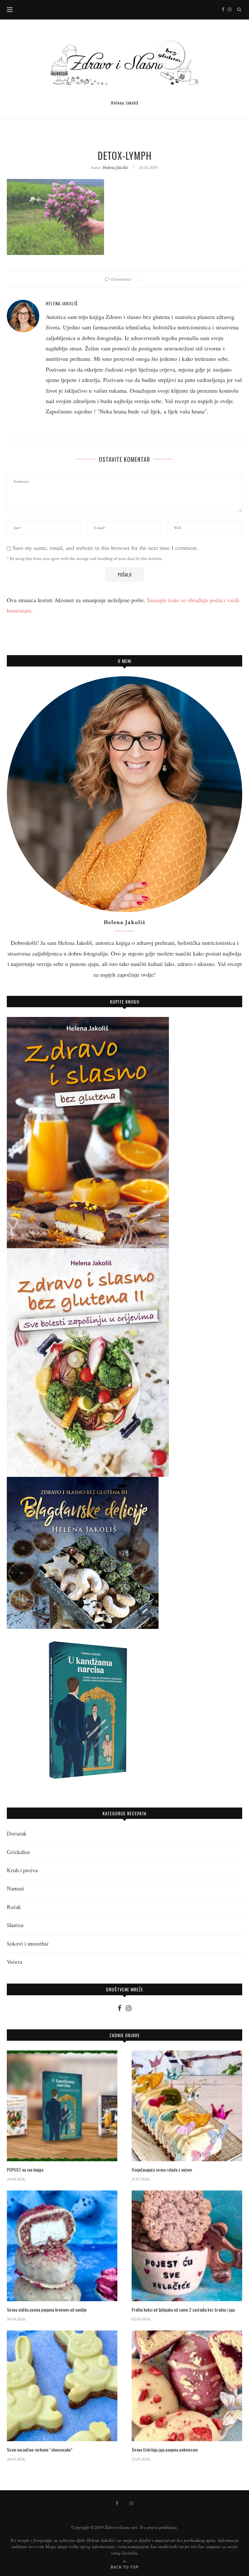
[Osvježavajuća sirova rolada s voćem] (187, 2106)
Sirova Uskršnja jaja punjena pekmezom (165, 2450)
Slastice (15, 1925)
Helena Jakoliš (115, 168)
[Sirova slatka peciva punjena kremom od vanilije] (62, 2246)
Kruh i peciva (22, 1870)
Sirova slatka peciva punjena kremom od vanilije (47, 2310)
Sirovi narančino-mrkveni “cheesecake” (40, 2450)
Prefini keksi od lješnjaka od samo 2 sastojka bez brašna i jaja (183, 2310)
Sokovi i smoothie (28, 1944)
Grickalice (18, 1852)
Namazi (15, 1889)
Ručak (14, 1907)
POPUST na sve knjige (25, 2170)
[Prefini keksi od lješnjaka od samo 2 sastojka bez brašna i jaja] (187, 2246)
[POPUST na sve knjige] (62, 2106)
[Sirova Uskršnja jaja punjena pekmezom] (187, 2386)
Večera (14, 1962)
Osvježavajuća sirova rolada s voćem (162, 2170)
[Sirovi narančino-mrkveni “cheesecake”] (62, 2386)
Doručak (17, 1834)
